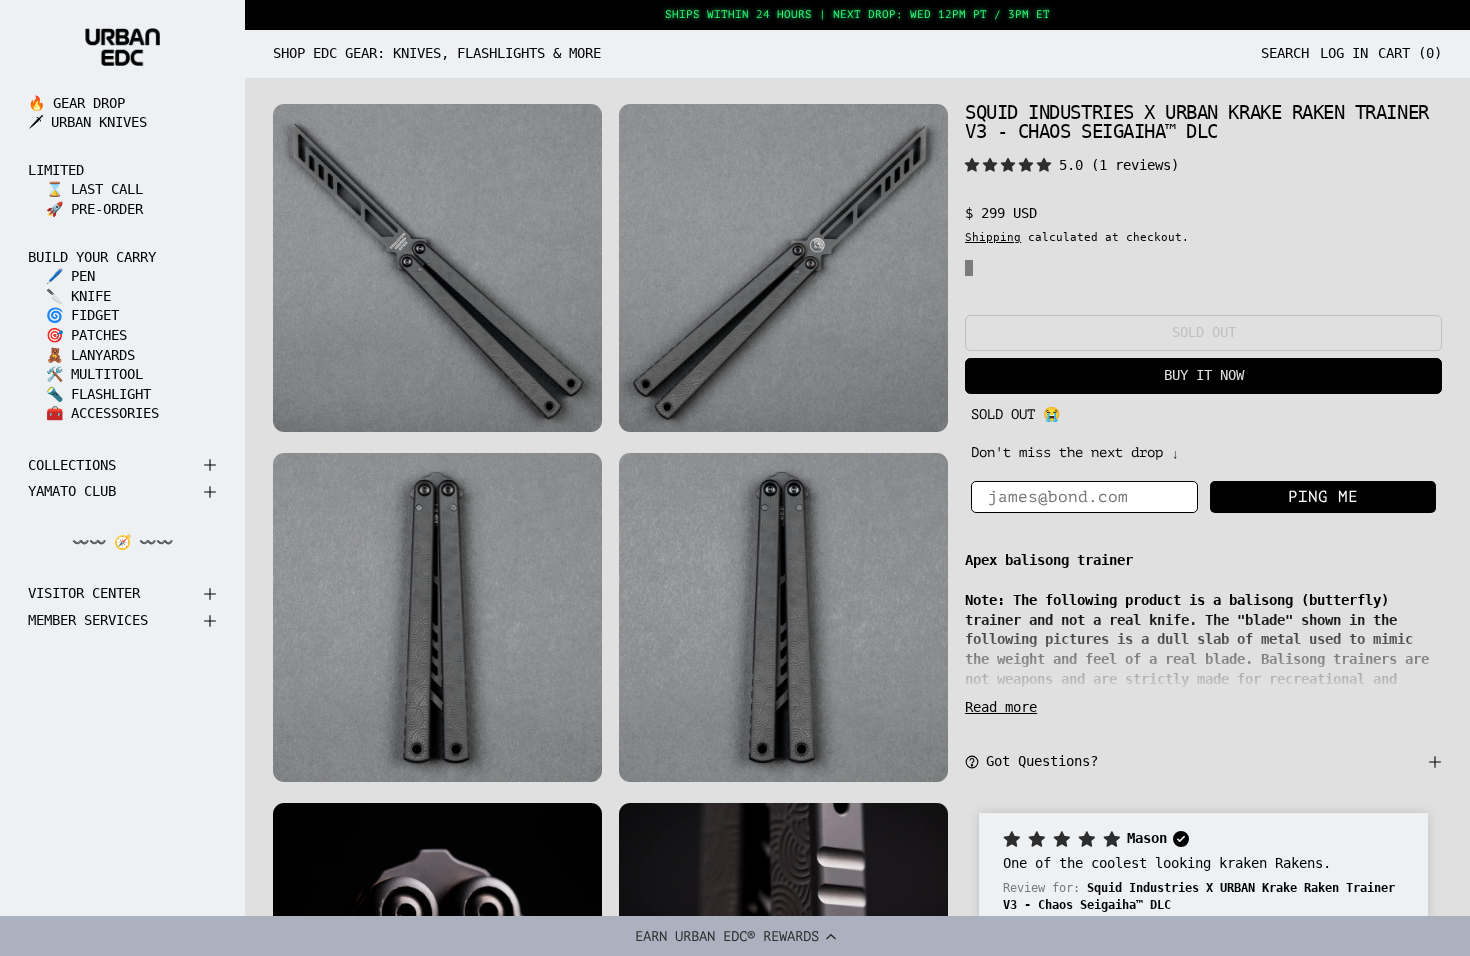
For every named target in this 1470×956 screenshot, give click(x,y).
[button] (735, 936)
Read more (1001, 707)
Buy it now (1204, 375)
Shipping (993, 237)
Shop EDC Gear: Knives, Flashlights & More (437, 53)
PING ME (1323, 497)
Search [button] (1285, 53)
